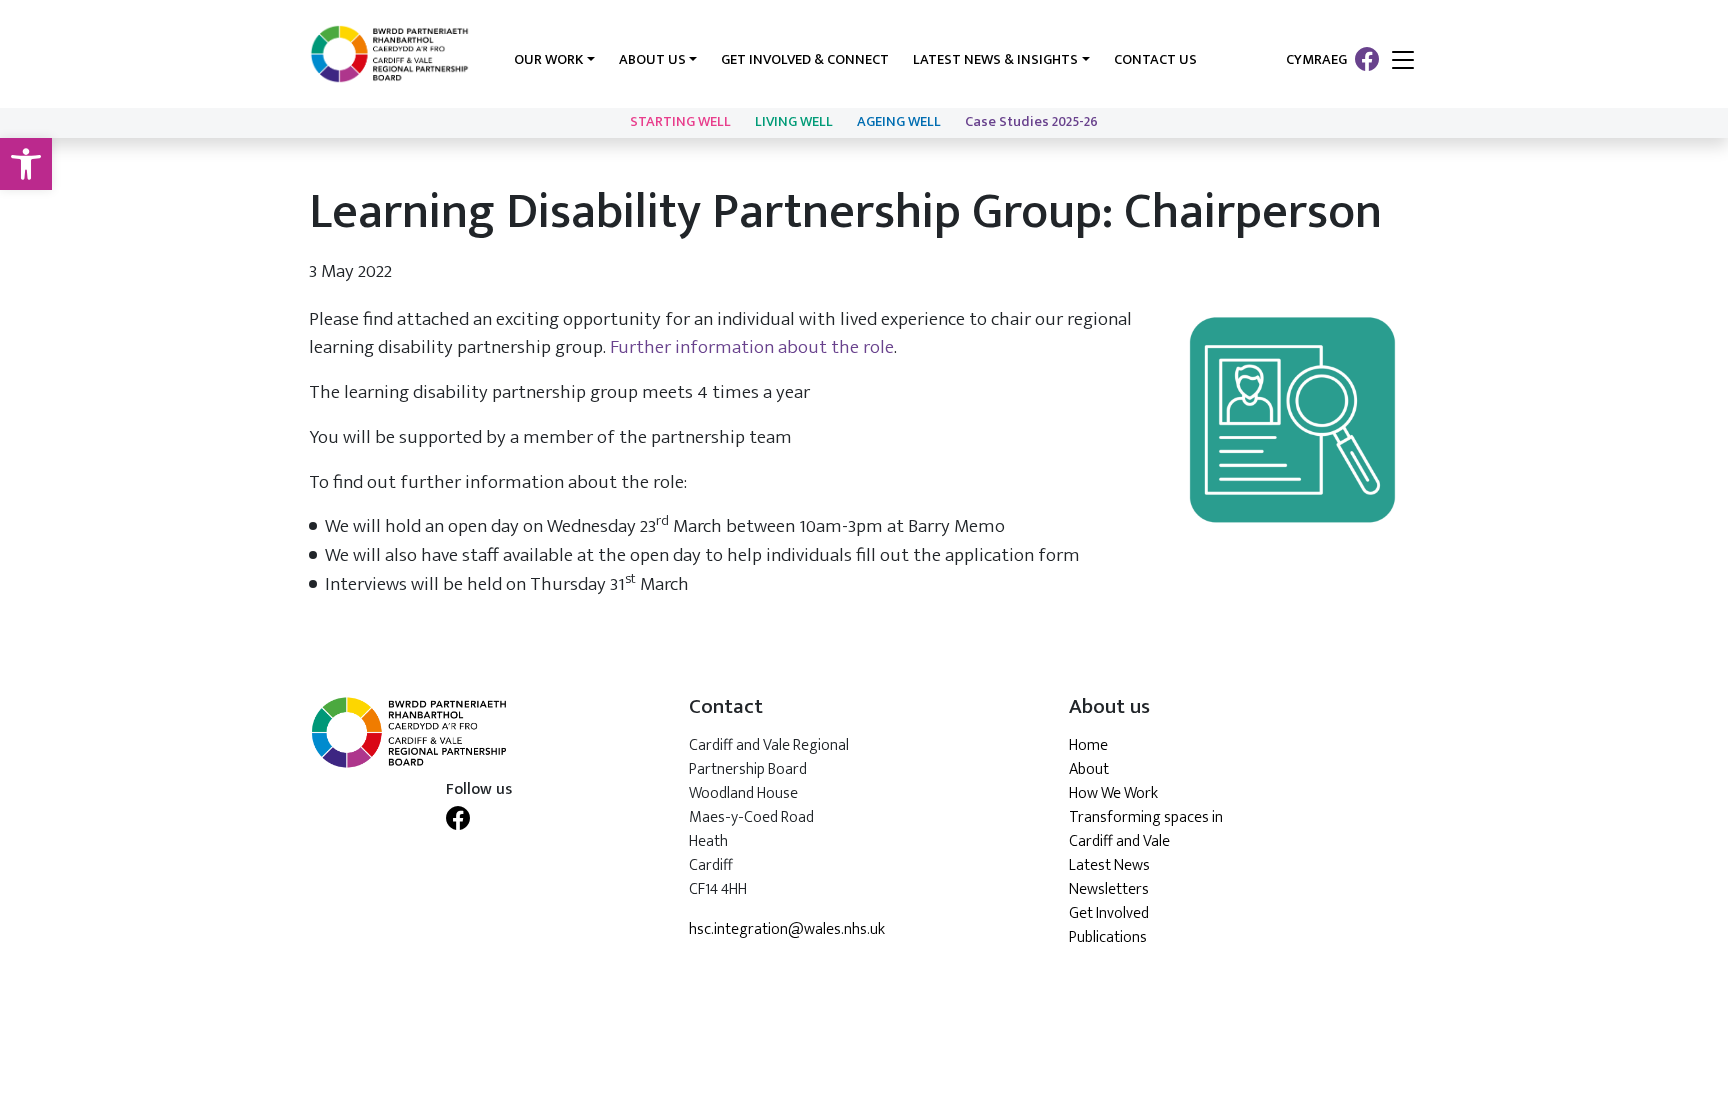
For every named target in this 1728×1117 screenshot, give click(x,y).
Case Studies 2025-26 (1031, 122)
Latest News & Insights (995, 60)
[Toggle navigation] (1403, 61)
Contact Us (1155, 60)
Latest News (1109, 865)
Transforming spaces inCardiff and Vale (1146, 829)
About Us (652, 60)
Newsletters (1109, 889)
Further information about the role (752, 347)
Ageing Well (899, 122)
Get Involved (1109, 913)
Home (1088, 745)
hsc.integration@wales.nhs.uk (787, 930)
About (1089, 769)
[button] (26, 164)
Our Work (548, 60)
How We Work (1113, 793)
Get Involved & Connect (805, 60)
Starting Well (680, 122)
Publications (1108, 937)
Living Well (794, 122)
